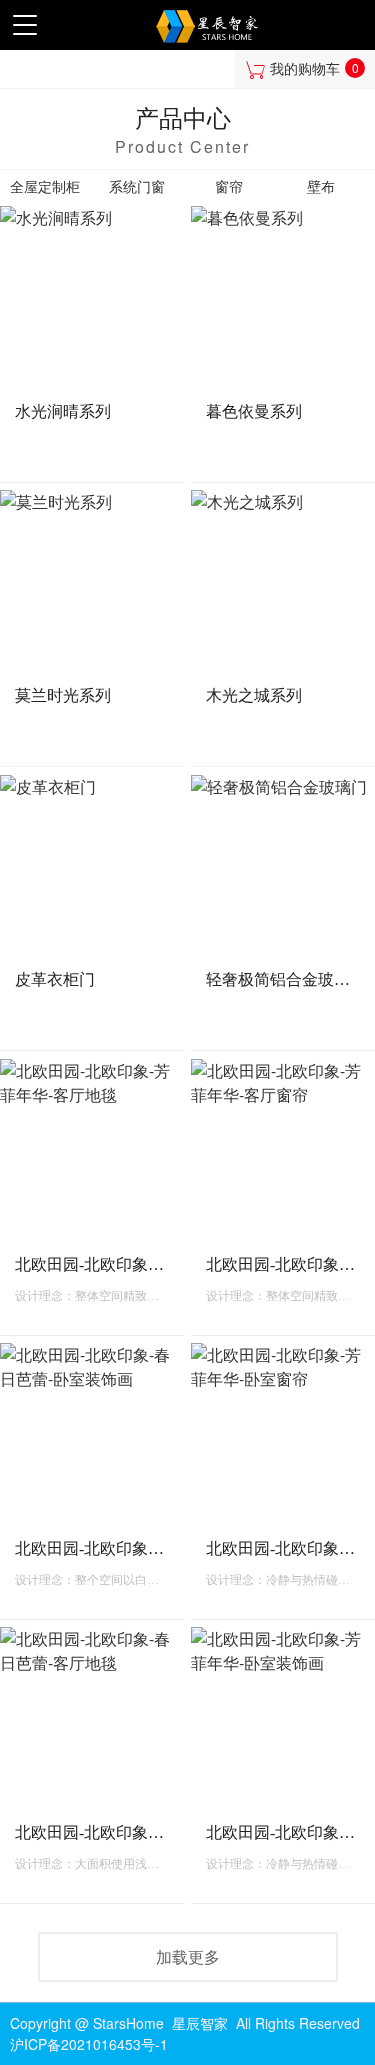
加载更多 (188, 1956)
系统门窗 (137, 187)
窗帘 (229, 187)
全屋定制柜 (45, 187)
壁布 (321, 187)
